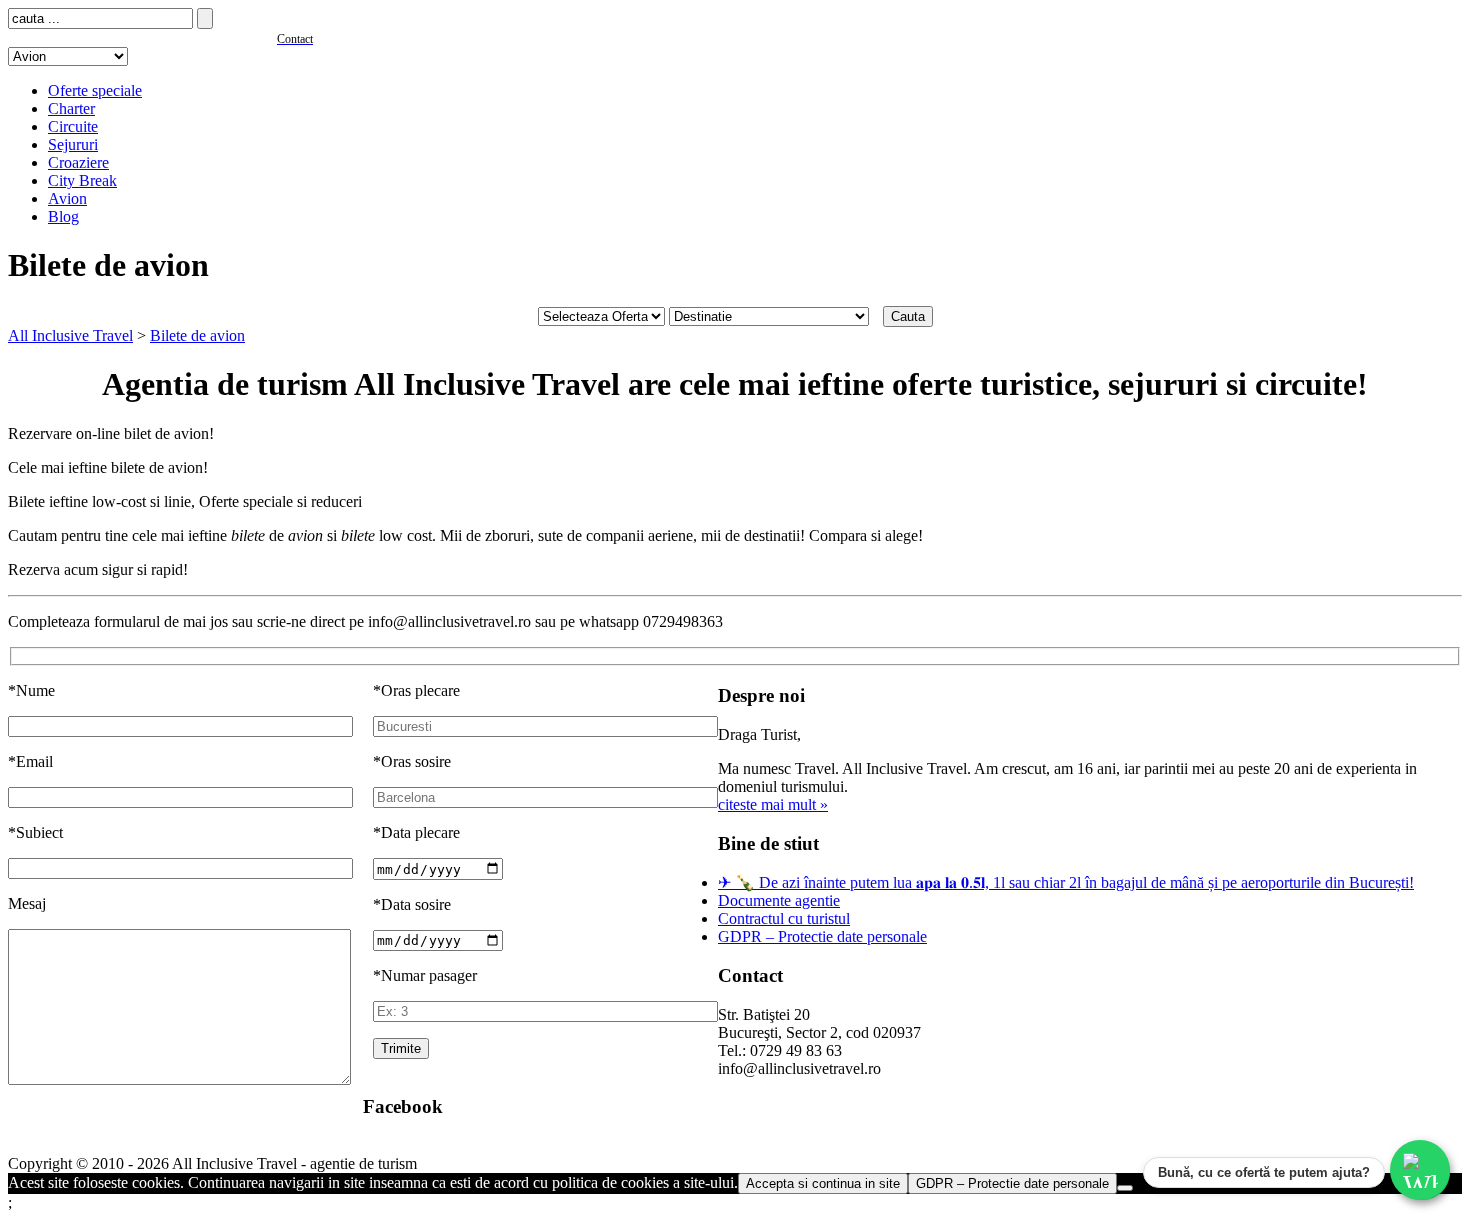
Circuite (73, 126)
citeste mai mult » (773, 804)
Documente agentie (779, 900)
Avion (67, 198)
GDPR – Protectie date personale (822, 936)
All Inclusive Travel (70, 335)
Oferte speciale (95, 90)
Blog (63, 216)
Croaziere (78, 162)
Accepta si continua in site (823, 1183)
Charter (71, 108)
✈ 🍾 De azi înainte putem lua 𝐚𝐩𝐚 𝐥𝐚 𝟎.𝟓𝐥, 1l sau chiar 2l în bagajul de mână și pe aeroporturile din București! (1066, 882)
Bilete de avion (197, 335)
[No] (1125, 1188)
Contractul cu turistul (784, 918)
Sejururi (73, 144)
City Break (82, 180)
